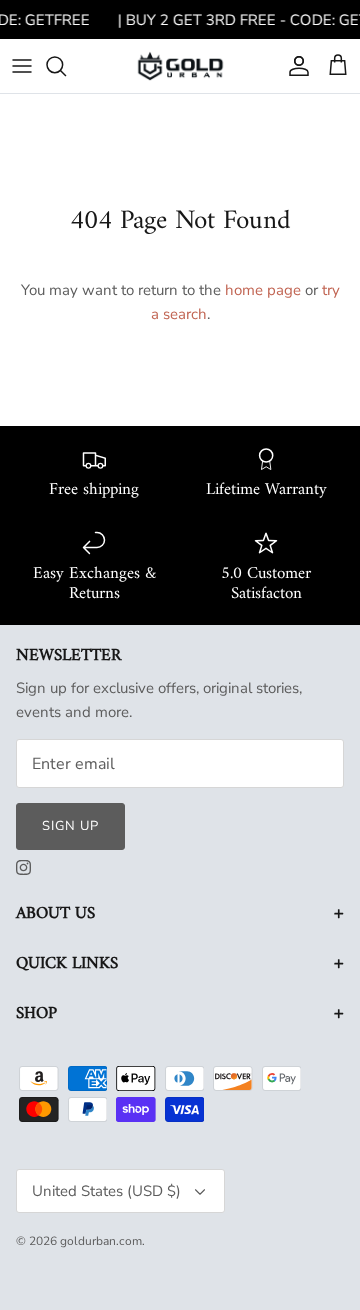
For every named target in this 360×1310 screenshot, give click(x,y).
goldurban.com (101, 1241)
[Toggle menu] (22, 66)
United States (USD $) (106, 1191)
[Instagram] (23, 867)
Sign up (70, 826)
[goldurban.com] (180, 65)
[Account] (294, 66)
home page (263, 290)
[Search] (66, 66)
